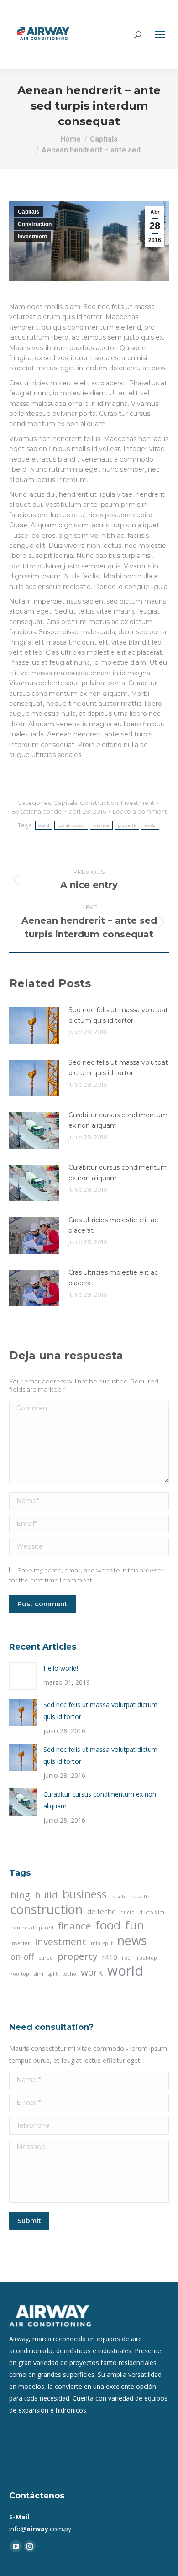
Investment (32, 237)
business (85, 1894)
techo (69, 1974)
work (92, 1972)
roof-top (147, 1958)
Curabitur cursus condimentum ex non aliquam (118, 1120)
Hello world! (61, 1668)
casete (119, 1897)
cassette (141, 1897)
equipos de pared (32, 1928)
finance (101, 825)
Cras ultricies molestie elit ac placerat (113, 1225)
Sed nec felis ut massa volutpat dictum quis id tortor (118, 1015)
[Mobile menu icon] (160, 35)
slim (39, 1974)
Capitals (29, 212)
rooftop (20, 1974)
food (108, 1925)
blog (20, 1895)
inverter (20, 1943)
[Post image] (34, 1025)
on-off (22, 1956)
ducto (128, 1912)
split (53, 1974)
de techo (102, 1911)
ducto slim (152, 1912)
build (44, 825)
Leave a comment (140, 811)
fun (134, 1925)
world (150, 825)
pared (46, 1958)
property (127, 825)
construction (71, 825)
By (37, 811)
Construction (35, 224)
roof (127, 1958)
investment (60, 1941)
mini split (102, 1943)
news (132, 1940)
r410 (110, 1957)
